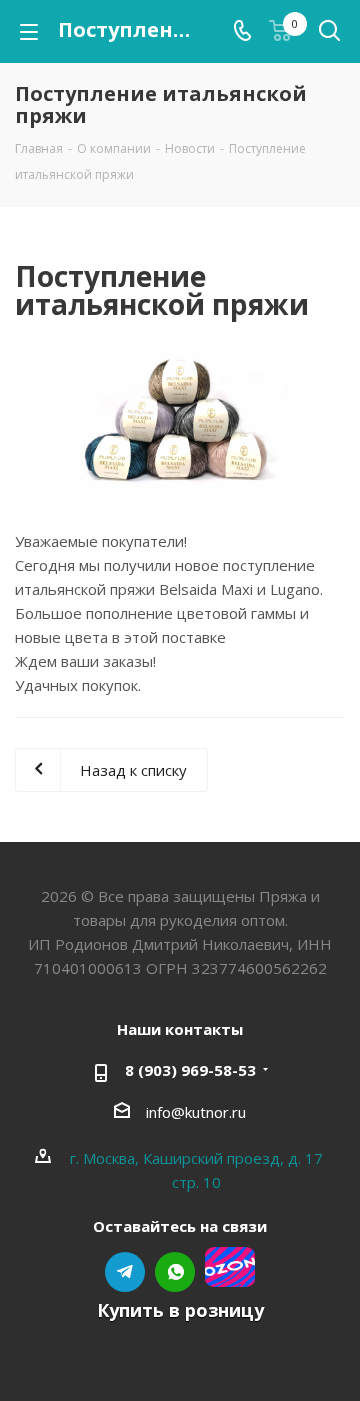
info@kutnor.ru (196, 1112)
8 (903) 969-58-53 (190, 1070)
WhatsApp (175, 1272)
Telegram (125, 1272)
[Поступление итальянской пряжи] (180, 419)
